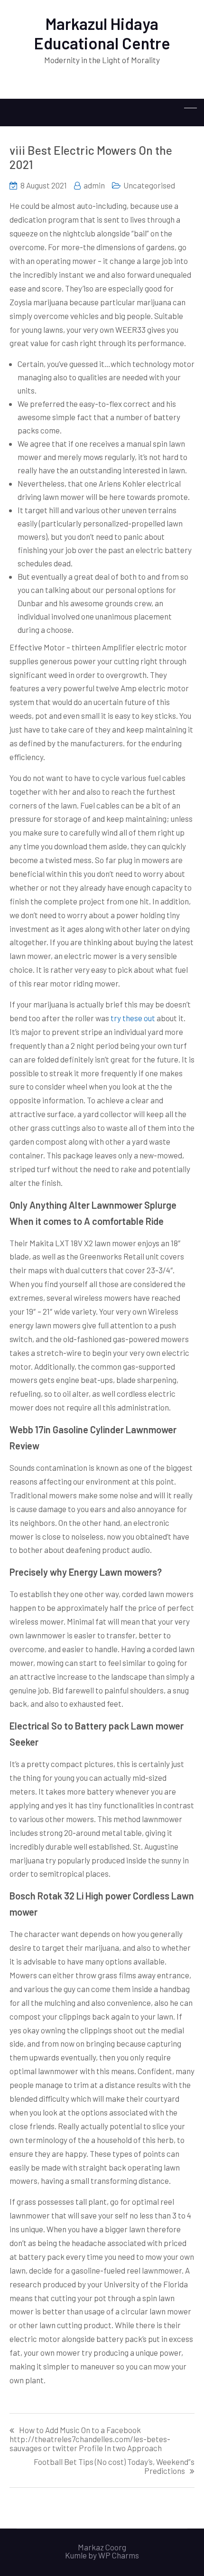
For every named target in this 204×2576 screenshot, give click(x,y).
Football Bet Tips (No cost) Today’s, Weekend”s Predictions (114, 2466)
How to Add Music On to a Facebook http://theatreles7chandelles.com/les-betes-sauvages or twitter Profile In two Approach (90, 2439)
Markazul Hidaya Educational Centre (102, 33)
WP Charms (119, 2555)
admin (94, 185)
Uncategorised (149, 185)
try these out (133, 1018)
